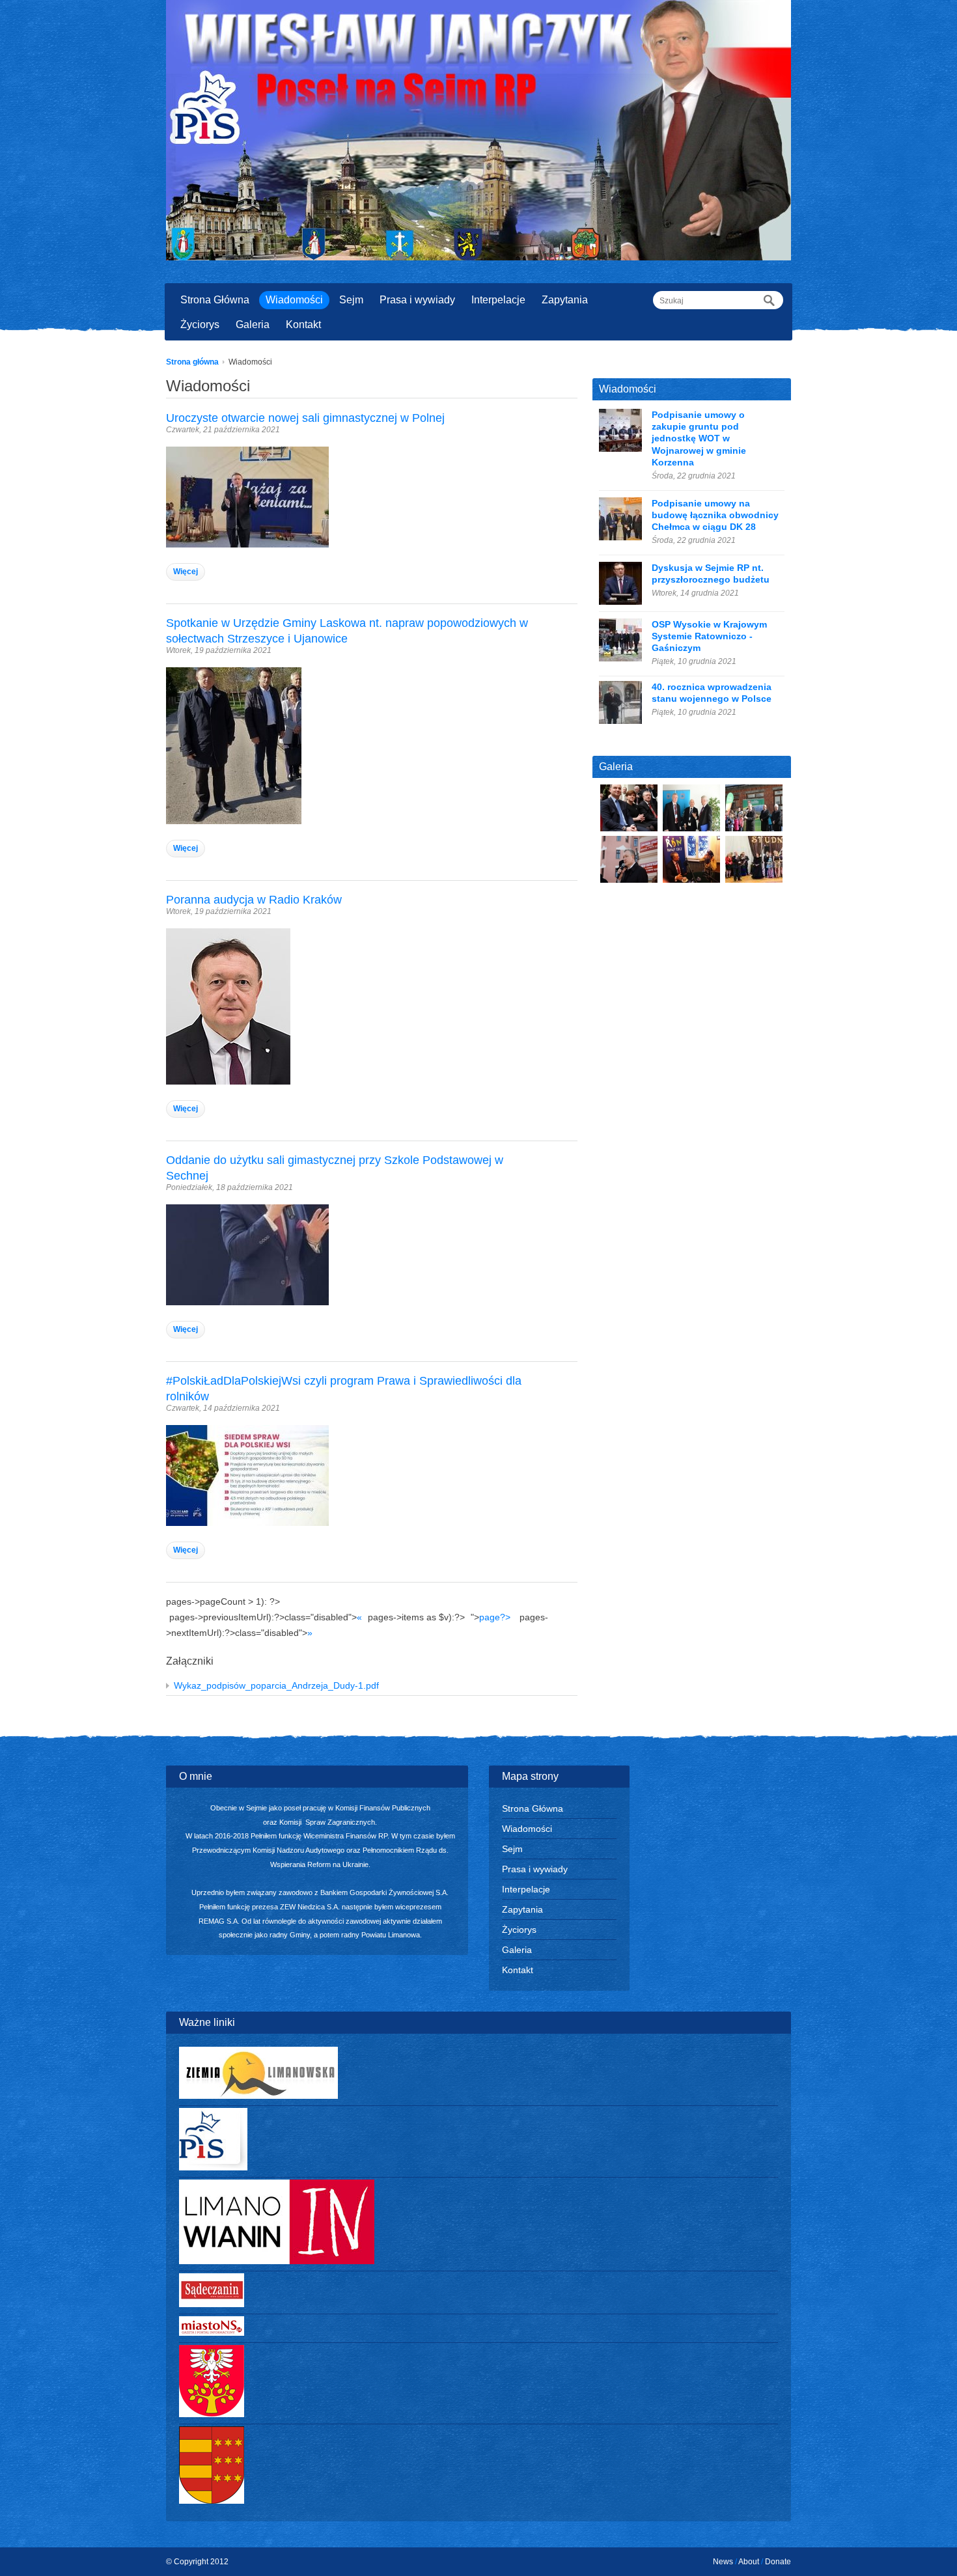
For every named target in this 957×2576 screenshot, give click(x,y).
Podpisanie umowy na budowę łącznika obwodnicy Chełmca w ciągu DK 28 (715, 515)
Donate (778, 2562)
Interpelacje (498, 300)
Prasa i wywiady (417, 300)
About (749, 2562)
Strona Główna (215, 300)
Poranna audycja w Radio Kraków (254, 900)
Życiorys (200, 325)
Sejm (351, 300)
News (723, 2562)
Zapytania (565, 300)
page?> (495, 1617)
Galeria (253, 325)
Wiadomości (294, 300)
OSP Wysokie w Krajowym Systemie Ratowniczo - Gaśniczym (709, 636)
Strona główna (192, 362)
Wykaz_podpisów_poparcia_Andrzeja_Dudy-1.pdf (276, 1685)
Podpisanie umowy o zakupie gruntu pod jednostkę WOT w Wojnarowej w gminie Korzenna (699, 438)
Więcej (186, 572)
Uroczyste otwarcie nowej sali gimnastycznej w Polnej (305, 418)
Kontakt (303, 325)
